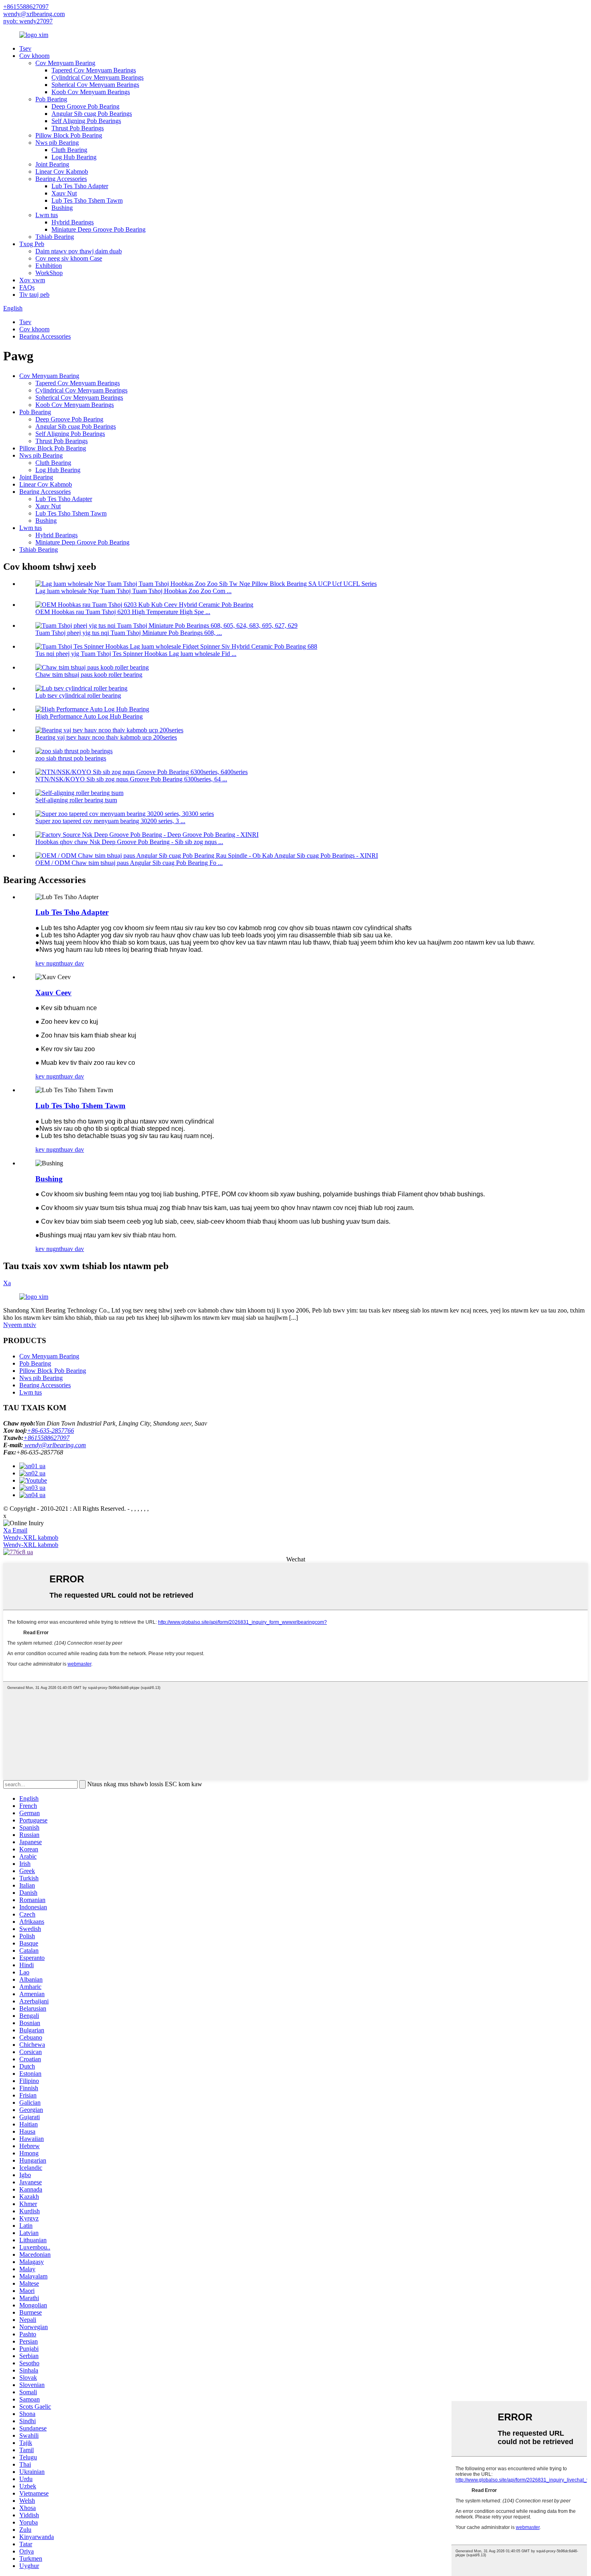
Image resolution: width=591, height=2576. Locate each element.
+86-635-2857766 (50, 1431)
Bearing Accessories (61, 179)
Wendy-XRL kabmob (31, 1538)
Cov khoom (34, 56)
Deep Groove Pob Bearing (85, 106)
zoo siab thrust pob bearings (71, 758)
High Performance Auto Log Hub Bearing (89, 716)
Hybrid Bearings (73, 222)
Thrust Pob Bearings (78, 128)
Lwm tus (47, 215)
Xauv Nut (64, 193)
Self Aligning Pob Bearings (86, 121)
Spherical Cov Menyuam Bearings (95, 85)
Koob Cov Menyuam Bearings (91, 92)
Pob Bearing (51, 99)
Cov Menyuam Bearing (65, 63)
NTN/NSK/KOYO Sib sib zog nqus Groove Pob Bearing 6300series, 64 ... (131, 779)
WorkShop (49, 273)
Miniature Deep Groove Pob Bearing (98, 229)
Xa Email (15, 1530)
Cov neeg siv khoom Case (69, 258)
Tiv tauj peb (34, 295)
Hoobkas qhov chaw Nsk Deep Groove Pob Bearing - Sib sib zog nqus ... (129, 842)
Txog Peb (32, 244)
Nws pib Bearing (57, 143)
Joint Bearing (52, 164)
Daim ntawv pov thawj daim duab (79, 251)
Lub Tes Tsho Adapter (80, 186)
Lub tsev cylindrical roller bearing (78, 695)
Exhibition (49, 266)
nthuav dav (70, 963)
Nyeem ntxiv (20, 1325)
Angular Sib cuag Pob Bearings (92, 114)
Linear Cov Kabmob (62, 172)
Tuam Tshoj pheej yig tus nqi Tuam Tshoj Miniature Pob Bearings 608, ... (129, 633)
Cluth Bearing (69, 150)
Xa (7, 1283)
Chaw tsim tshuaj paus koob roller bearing (89, 675)
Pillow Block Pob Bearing (69, 135)
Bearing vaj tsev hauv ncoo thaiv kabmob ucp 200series (106, 737)
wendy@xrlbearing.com (34, 14)
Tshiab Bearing (55, 237)
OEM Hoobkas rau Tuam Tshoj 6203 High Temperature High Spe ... (123, 612)
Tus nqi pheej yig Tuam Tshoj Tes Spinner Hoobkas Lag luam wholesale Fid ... (136, 654)
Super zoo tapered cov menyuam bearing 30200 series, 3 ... (110, 821)
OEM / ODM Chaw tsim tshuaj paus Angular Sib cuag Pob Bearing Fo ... (129, 863)
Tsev (25, 48)
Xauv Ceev (53, 993)
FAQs (27, 287)
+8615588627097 (26, 7)
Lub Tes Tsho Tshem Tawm (87, 200)
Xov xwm (32, 280)
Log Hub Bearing (74, 157)
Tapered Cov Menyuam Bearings (94, 70)
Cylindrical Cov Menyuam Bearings (97, 77)
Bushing (62, 208)
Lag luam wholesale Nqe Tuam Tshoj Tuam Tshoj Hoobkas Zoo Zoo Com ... (133, 591)
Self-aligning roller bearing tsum (76, 800)
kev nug (46, 963)
